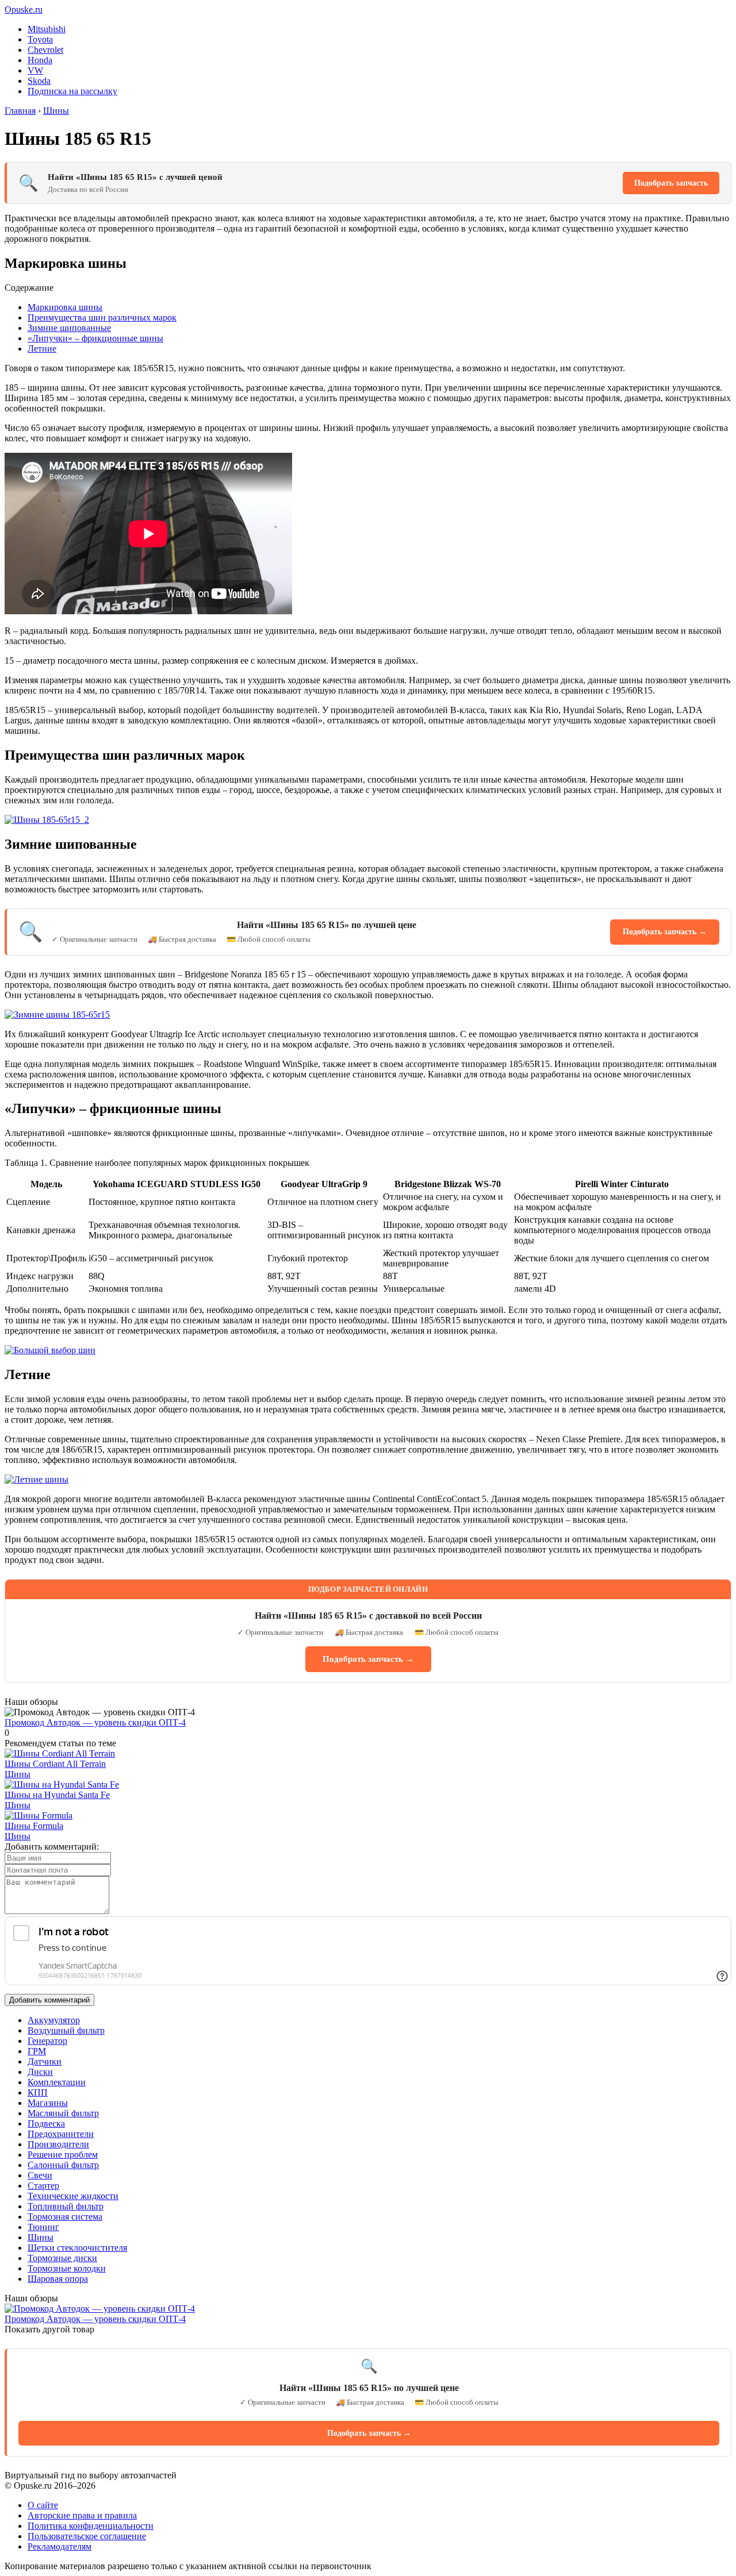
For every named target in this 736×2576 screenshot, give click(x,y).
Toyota (40, 39)
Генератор (47, 2041)
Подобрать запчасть (671, 183)
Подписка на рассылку (72, 91)
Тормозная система (65, 2217)
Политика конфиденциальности (91, 2526)
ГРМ (37, 2051)
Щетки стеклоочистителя (77, 2248)
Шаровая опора (58, 2279)
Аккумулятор (54, 2020)
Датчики (45, 2061)
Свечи (40, 2175)
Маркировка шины (65, 307)
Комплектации (57, 2082)
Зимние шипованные (69, 328)
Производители (58, 2144)
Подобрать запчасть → (665, 932)
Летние (42, 349)
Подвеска (46, 2123)
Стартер (43, 2186)
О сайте (43, 2505)
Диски (40, 2072)
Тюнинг (43, 2227)
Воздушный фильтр (66, 2030)
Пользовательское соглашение (87, 2536)
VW (35, 70)
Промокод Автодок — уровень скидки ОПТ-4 (95, 1722)
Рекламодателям (60, 2546)
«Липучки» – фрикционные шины (95, 338)
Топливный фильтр (66, 2206)
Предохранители (61, 2134)
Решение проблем (63, 2155)
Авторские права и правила (82, 2515)
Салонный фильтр (63, 2165)
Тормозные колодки (67, 2268)
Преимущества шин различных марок (102, 317)
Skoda (39, 81)
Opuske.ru (24, 9)
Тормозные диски (62, 2258)
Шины (18, 1774)
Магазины (48, 2103)
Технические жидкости (73, 2196)
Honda (40, 60)
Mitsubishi (47, 29)
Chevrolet (45, 50)
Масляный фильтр (63, 2113)
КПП (38, 2092)
